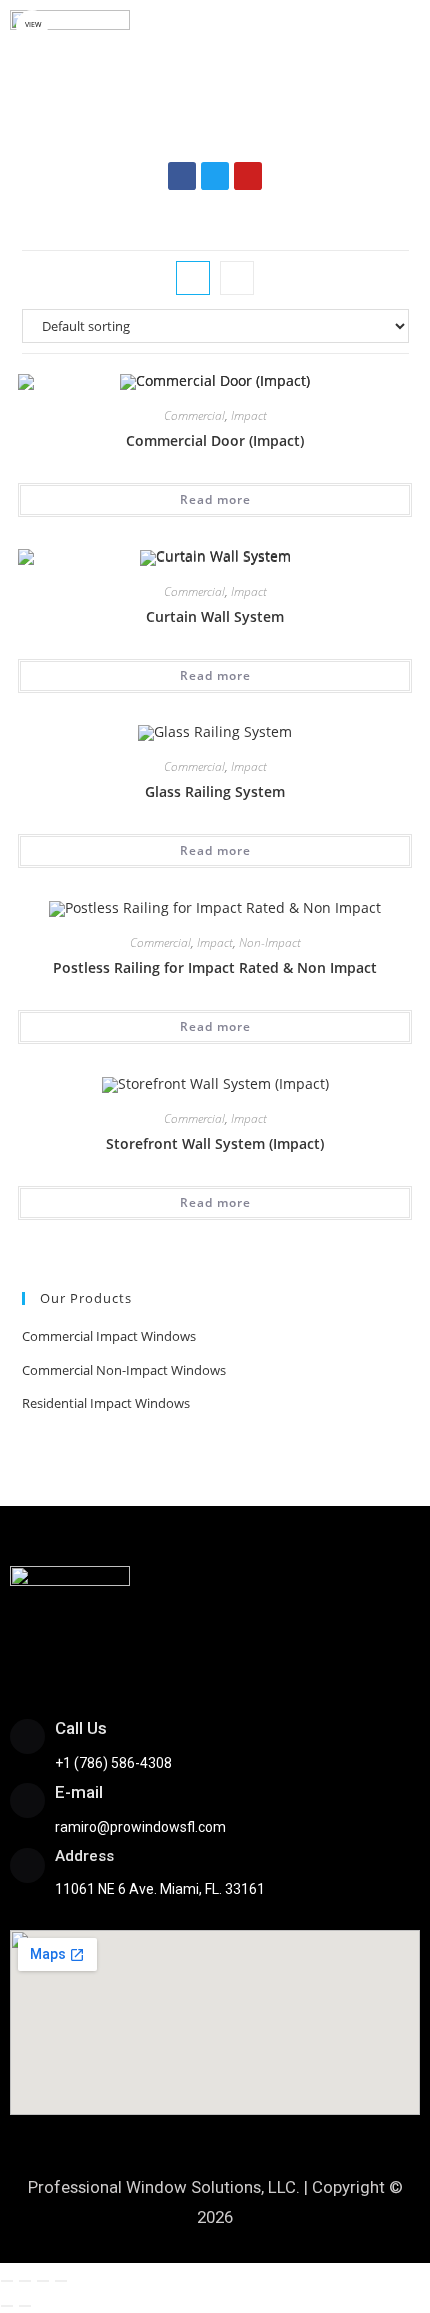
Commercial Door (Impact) (215, 440)
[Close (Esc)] (61, 2281)
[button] (215, 121)
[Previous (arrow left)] (7, 2306)
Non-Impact (270, 942)
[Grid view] (193, 278)
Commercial (194, 415)
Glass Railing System (215, 791)
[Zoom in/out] (7, 2281)
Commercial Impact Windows (109, 1336)
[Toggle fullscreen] (25, 2281)
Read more (215, 499)
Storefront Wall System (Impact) (215, 1143)
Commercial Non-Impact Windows (124, 1370)
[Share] (43, 2281)
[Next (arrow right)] (25, 2306)
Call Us (81, 1728)
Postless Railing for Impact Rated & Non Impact (215, 967)
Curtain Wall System (215, 616)
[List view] (237, 278)
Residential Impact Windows (106, 1403)
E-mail (79, 1792)
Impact (249, 415)
